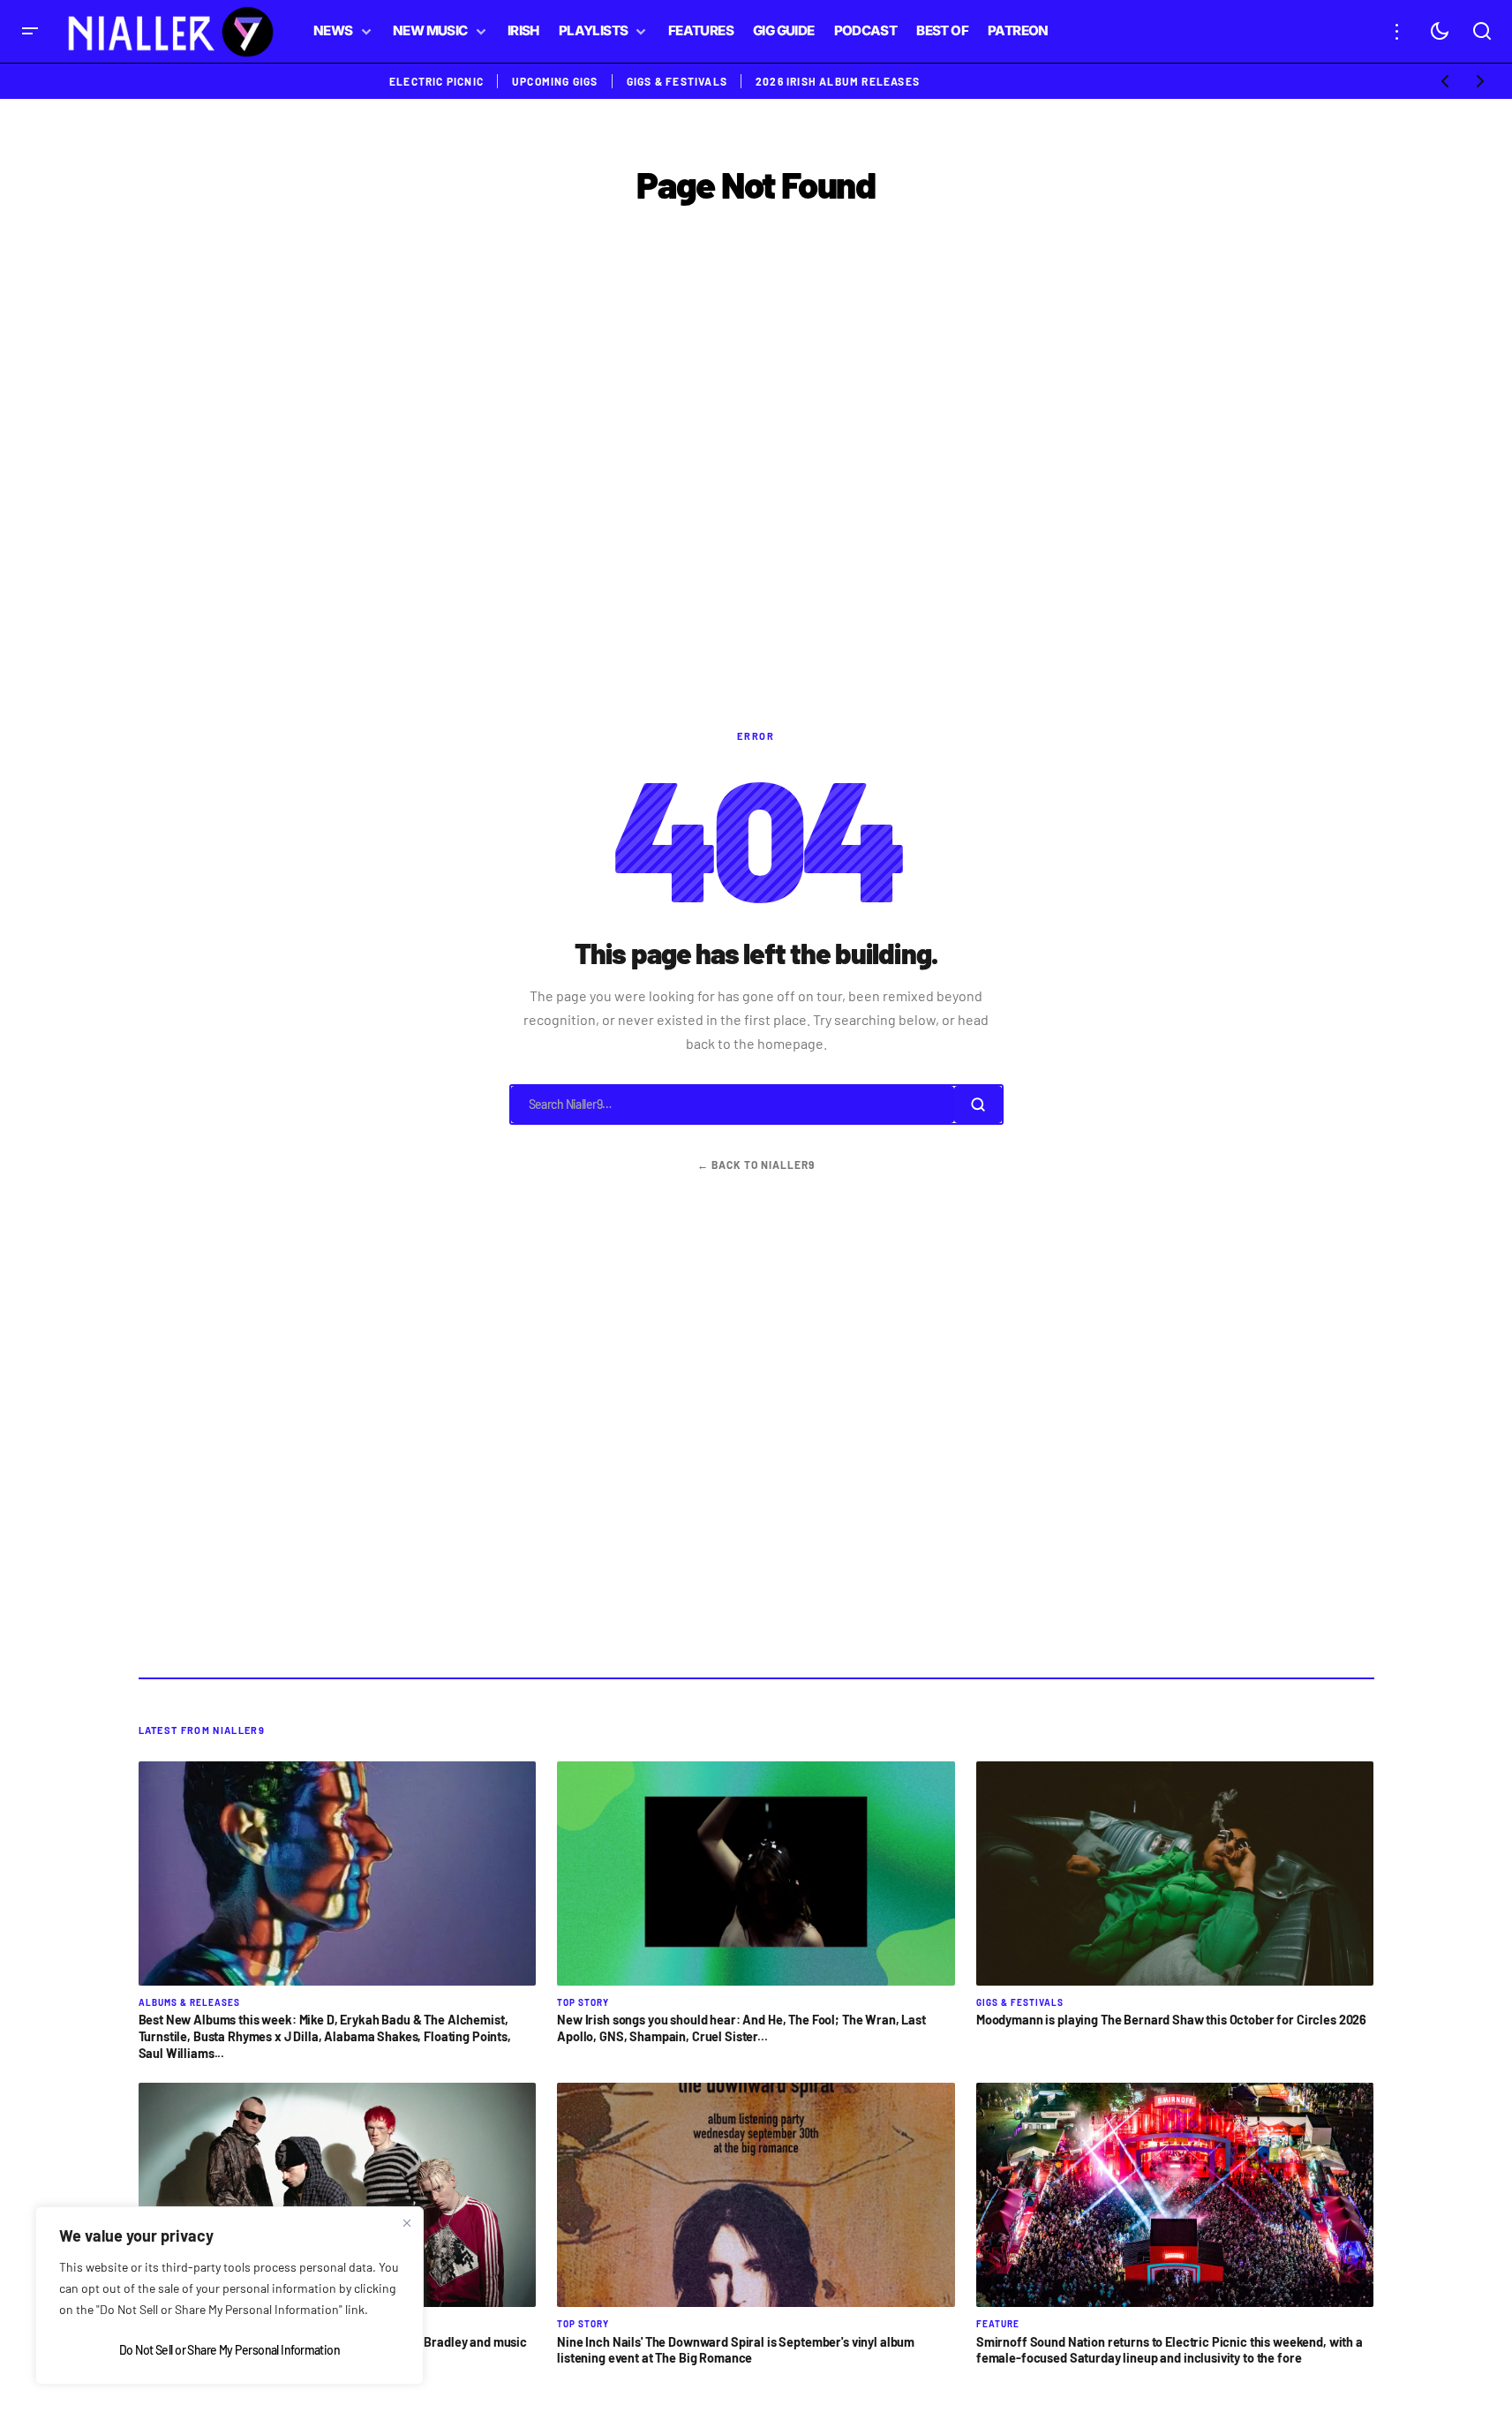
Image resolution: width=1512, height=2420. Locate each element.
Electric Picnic (436, 81)
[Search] (978, 1104)
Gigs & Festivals (677, 81)
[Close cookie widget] (407, 2223)
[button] (30, 31)
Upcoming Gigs (555, 81)
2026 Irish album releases (838, 81)
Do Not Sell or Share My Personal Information (229, 2350)
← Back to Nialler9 (756, 1165)
